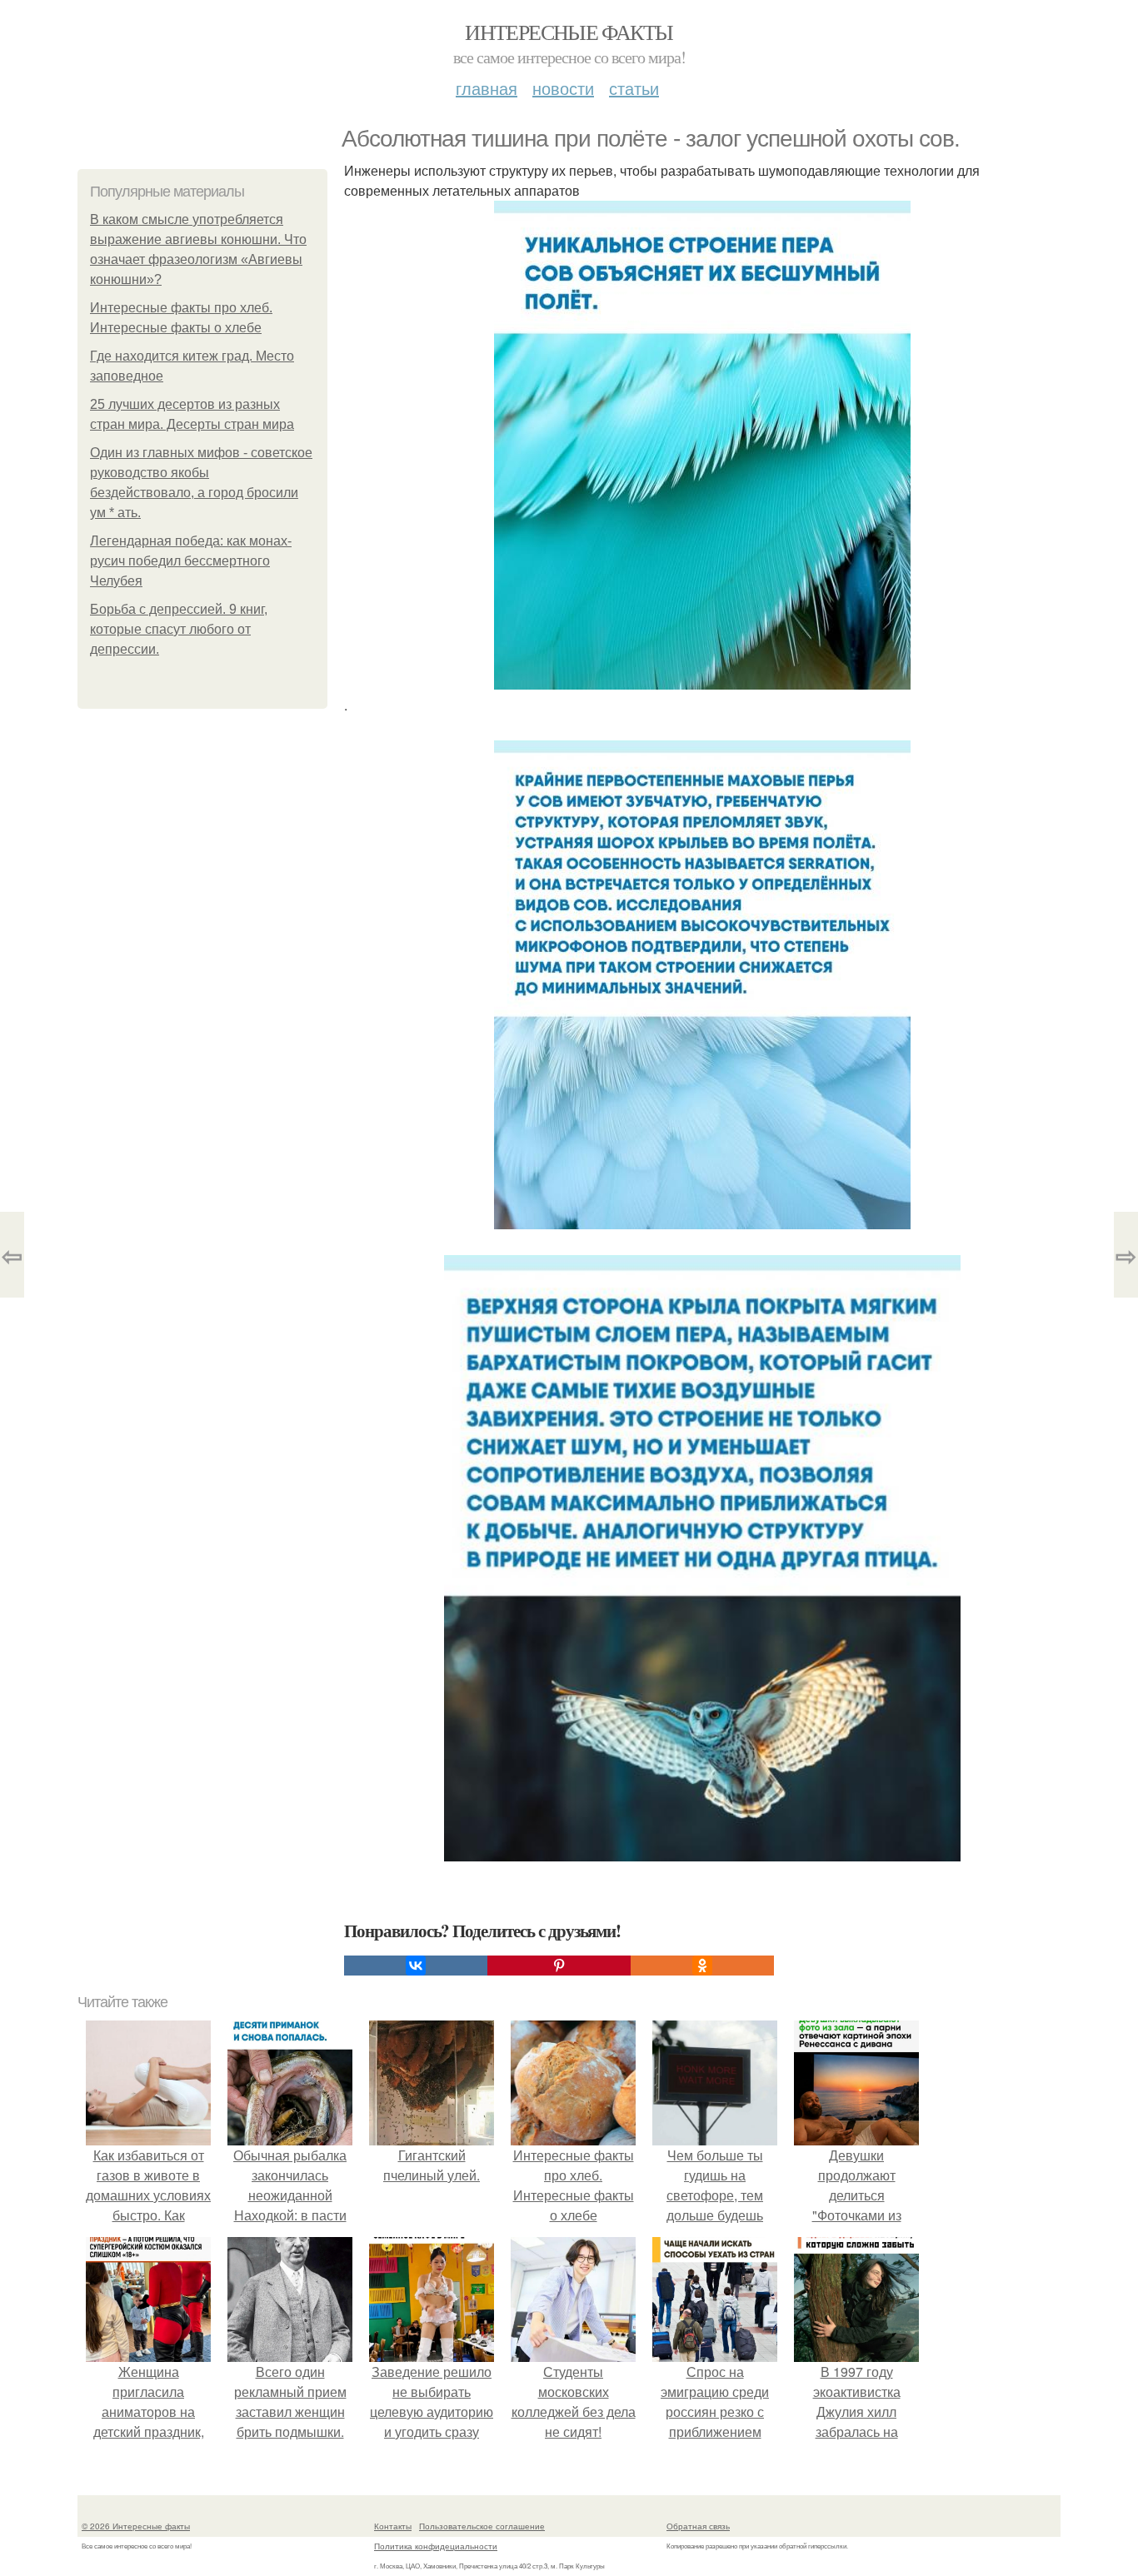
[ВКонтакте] (416, 1966)
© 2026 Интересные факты (136, 2526)
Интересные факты (569, 32)
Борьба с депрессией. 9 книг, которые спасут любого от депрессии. (179, 629)
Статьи (634, 88)
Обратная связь (698, 2526)
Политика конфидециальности (436, 2546)
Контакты (393, 2526)
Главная (487, 88)
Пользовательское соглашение (482, 2526)
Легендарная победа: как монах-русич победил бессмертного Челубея (191, 561)
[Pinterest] (559, 1966)
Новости (563, 88)
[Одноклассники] (702, 1966)
